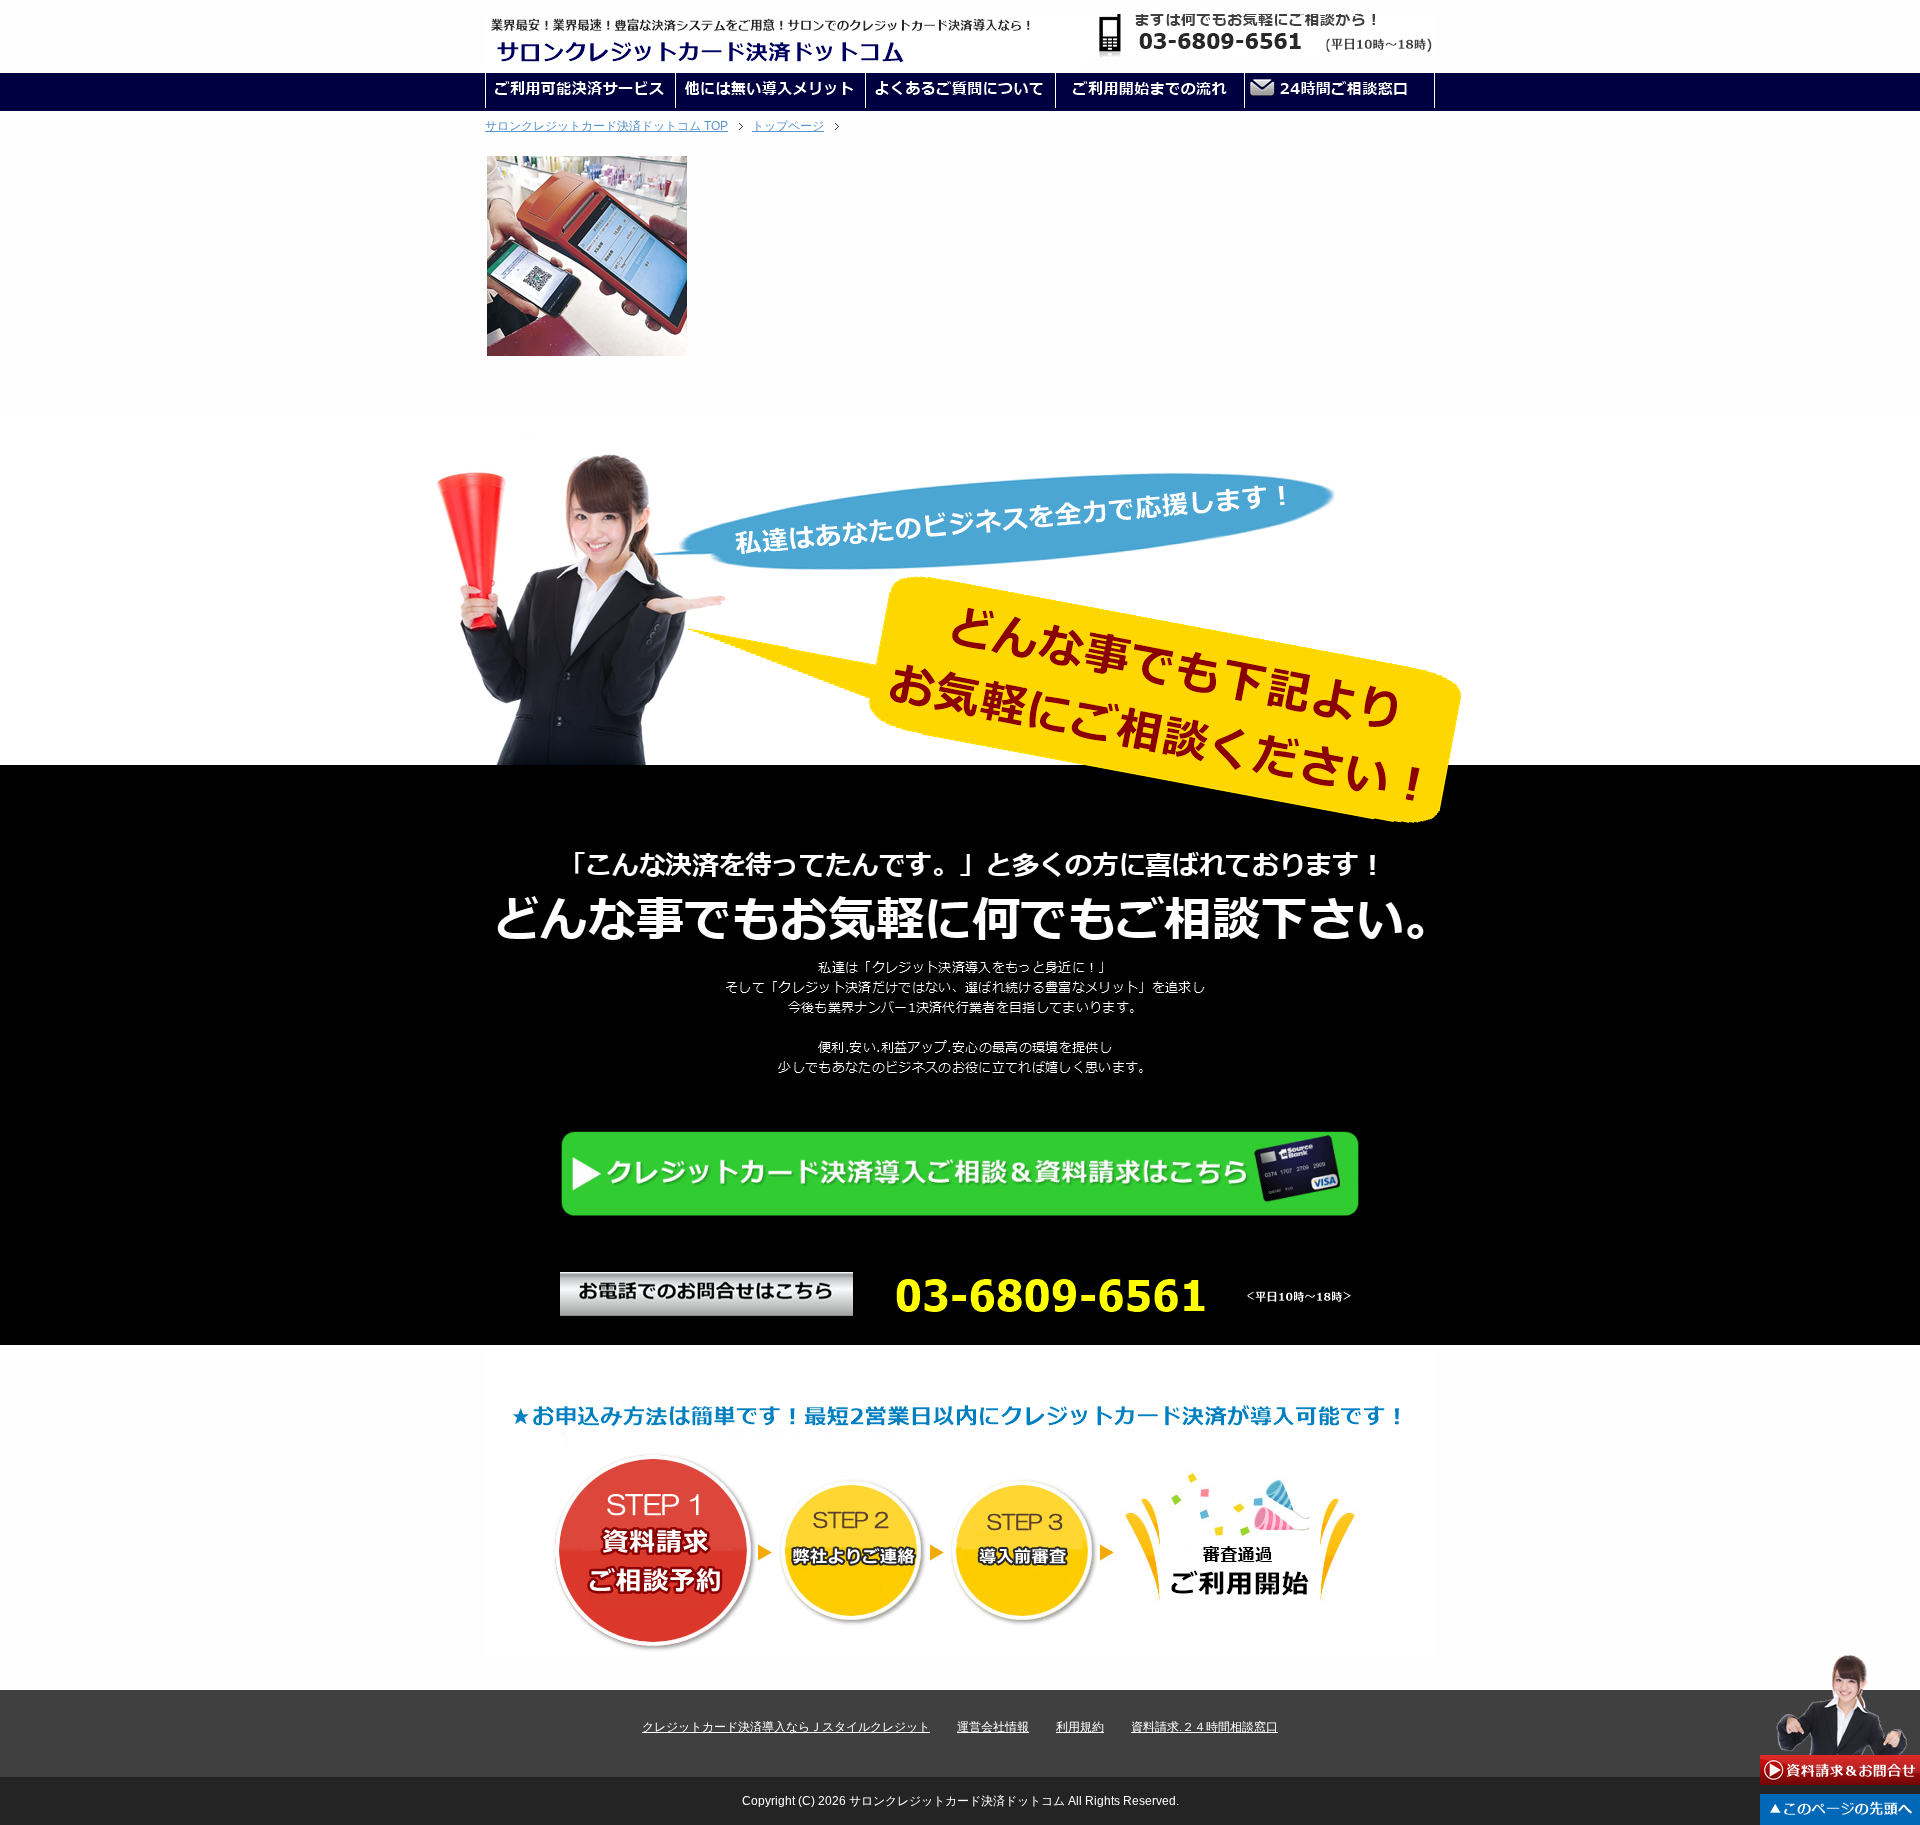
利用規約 (1080, 1727)
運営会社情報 (993, 1727)
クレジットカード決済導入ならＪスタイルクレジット (786, 1727)
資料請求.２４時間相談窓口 (1204, 1727)
